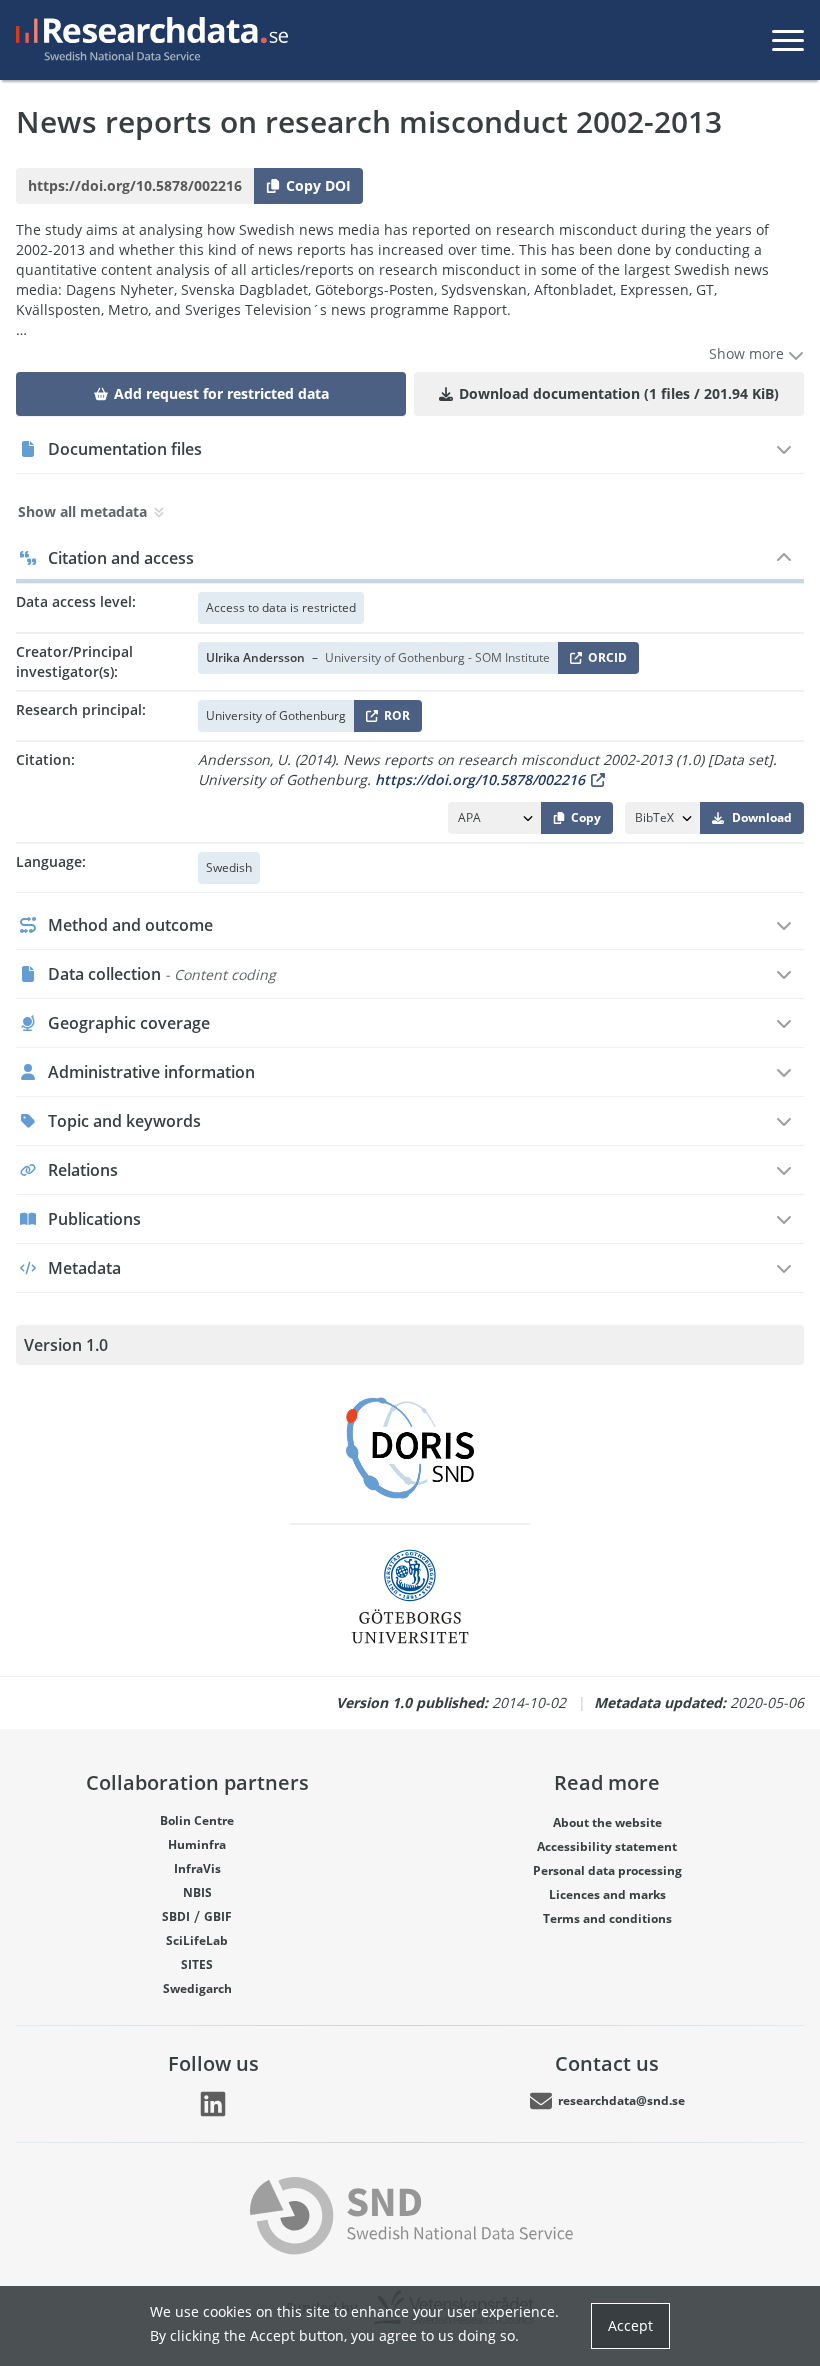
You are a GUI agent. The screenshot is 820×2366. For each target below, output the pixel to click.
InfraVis (197, 1868)
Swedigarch (197, 1988)
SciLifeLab (197, 1940)
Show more (748, 353)
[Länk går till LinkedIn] (213, 2104)
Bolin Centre (197, 1820)
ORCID (604, 661)
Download (762, 817)
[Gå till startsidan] (148, 40)
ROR (393, 719)
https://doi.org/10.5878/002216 (480, 779)
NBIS (197, 1892)
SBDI (176, 1916)
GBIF (218, 1916)
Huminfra (197, 1844)
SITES (197, 1964)
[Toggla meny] (788, 40)
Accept (630, 2325)
